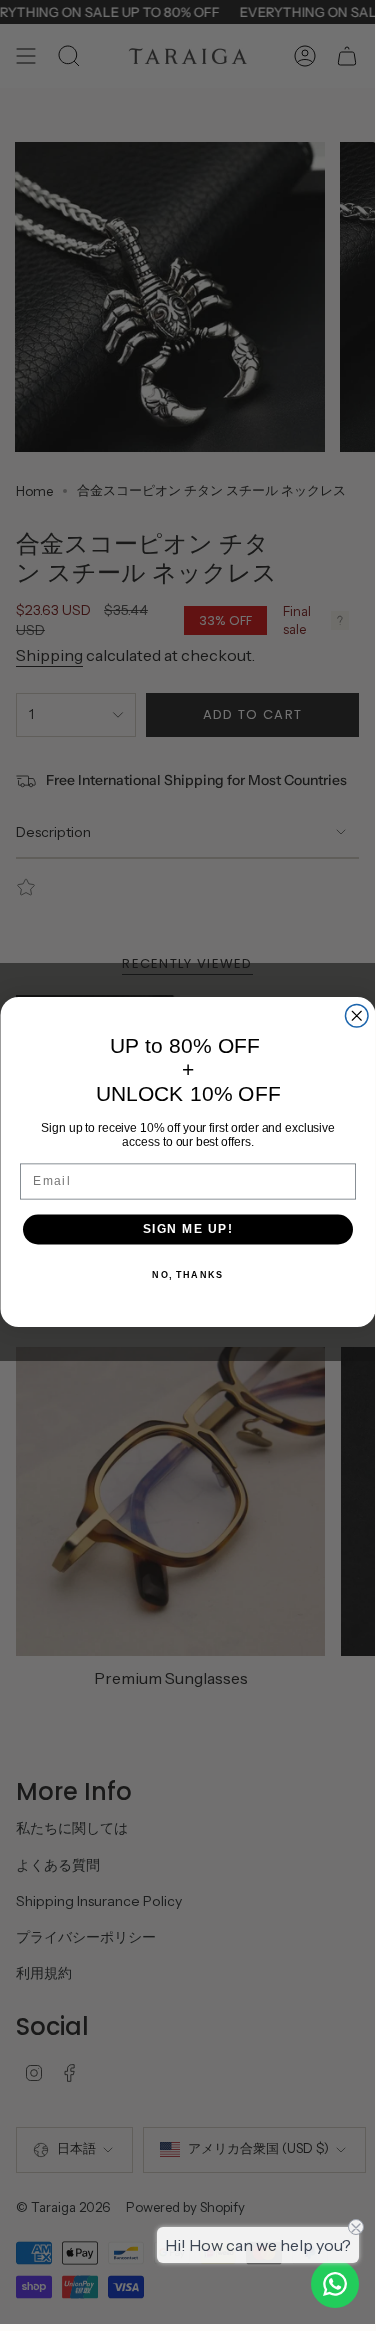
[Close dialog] (356, 1016)
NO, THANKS (187, 1274)
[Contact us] (335, 2284)
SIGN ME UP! (187, 1229)
